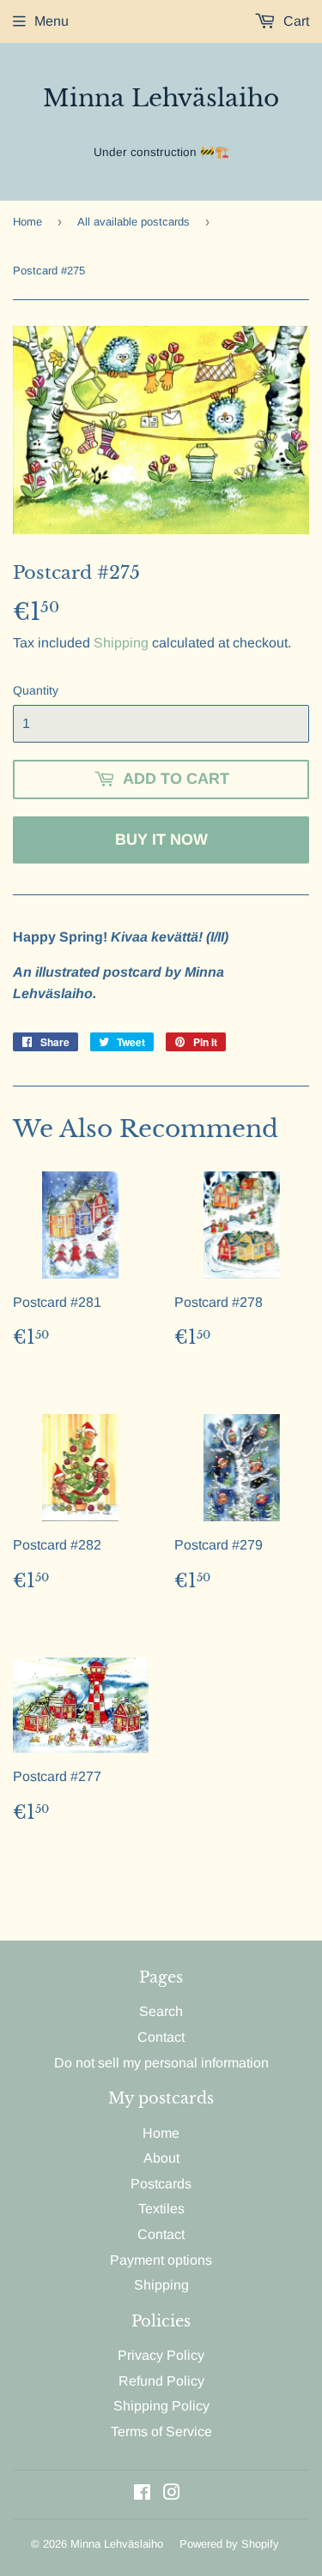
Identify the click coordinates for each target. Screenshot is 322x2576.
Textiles (161, 2209)
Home (27, 222)
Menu (52, 21)
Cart (295, 21)
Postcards (161, 2184)
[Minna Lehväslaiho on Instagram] (172, 2494)
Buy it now (161, 840)
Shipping (121, 643)
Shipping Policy (161, 2406)
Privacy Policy (161, 2355)
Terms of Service (161, 2432)
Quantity (36, 690)
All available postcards (134, 222)
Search (161, 2011)
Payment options (161, 2260)
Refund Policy (161, 2381)
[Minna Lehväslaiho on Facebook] (142, 2494)
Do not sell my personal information (161, 2063)
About (161, 2158)
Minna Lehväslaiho (161, 98)
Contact (161, 2037)
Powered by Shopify (229, 2544)
